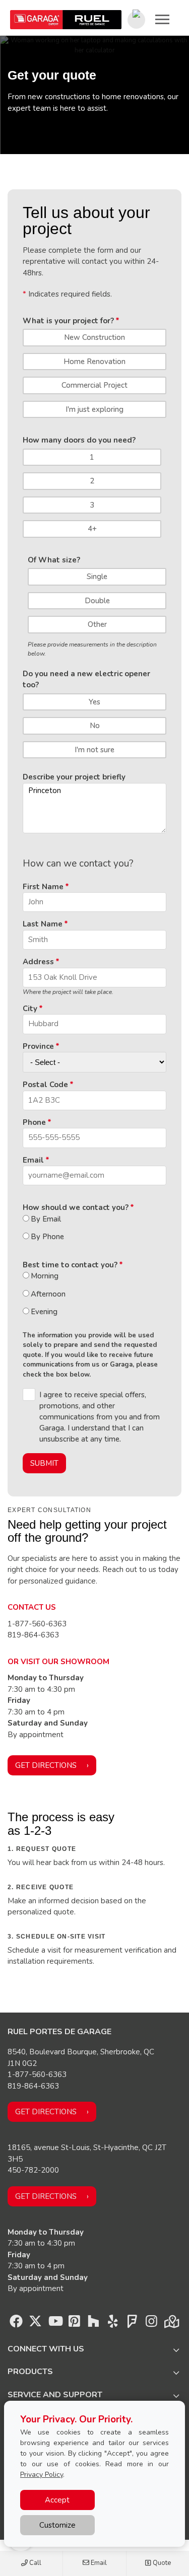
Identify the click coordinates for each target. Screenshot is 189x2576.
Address (38, 962)
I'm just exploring (94, 409)
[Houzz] (93, 2324)
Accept (57, 2500)
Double (97, 601)
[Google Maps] (171, 2324)
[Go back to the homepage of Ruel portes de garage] (66, 20)
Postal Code (45, 1085)
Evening (44, 1312)
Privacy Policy (42, 2475)
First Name (43, 887)
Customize (57, 2525)
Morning (45, 1276)
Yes (94, 702)
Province (38, 1046)
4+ (92, 529)
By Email (46, 1219)
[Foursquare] (132, 2324)
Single (97, 577)
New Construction (94, 337)
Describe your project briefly (74, 777)
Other (97, 624)
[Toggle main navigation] (162, 19)
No (95, 726)
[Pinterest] (74, 2324)
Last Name (43, 924)
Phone (34, 1122)
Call (35, 2563)
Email (98, 2563)
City (30, 1009)
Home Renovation (94, 362)
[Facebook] (16, 2324)
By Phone (47, 1237)
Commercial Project (94, 385)
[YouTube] (55, 2324)
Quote (161, 2563)
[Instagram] (151, 2324)
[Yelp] (113, 2324)
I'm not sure (94, 750)
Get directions (46, 1765)
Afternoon (48, 1294)
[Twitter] (35, 2324)
